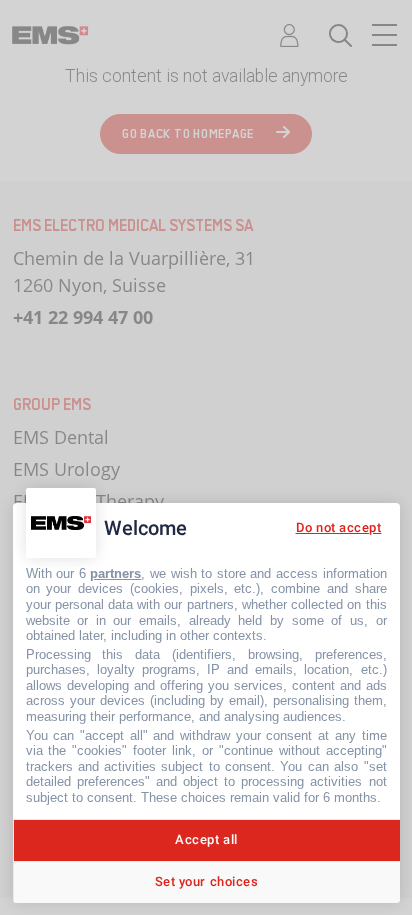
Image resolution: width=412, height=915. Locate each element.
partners (115, 573)
